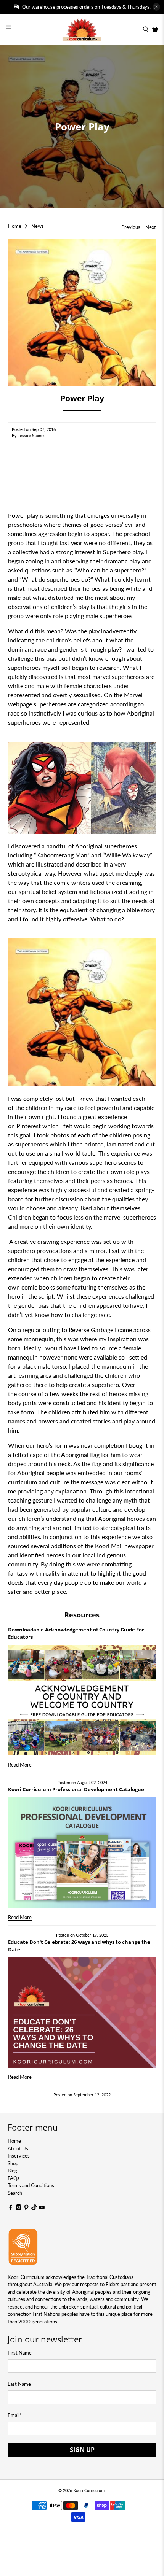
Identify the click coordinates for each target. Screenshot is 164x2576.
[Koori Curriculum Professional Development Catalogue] (82, 1853)
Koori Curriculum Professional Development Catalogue (76, 1789)
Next (151, 227)
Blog (12, 2171)
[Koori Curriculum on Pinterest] (26, 2209)
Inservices (19, 2156)
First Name (20, 2353)
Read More (20, 1765)
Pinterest (29, 1126)
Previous (131, 227)
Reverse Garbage (91, 1330)
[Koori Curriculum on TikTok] (34, 2209)
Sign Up (82, 2450)
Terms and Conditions (31, 2185)
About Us (18, 2148)
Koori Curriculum (89, 2490)
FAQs (14, 2178)
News (38, 226)
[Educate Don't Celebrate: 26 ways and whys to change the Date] (82, 2012)
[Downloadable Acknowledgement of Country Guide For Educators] (82, 1700)
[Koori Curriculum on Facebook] (11, 2209)
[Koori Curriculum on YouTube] (42, 2209)
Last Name (19, 2384)
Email (15, 2415)
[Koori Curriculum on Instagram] (19, 2209)
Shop (13, 2163)
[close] (156, 7)
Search (15, 2193)
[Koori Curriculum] (82, 29)
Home (15, 226)
